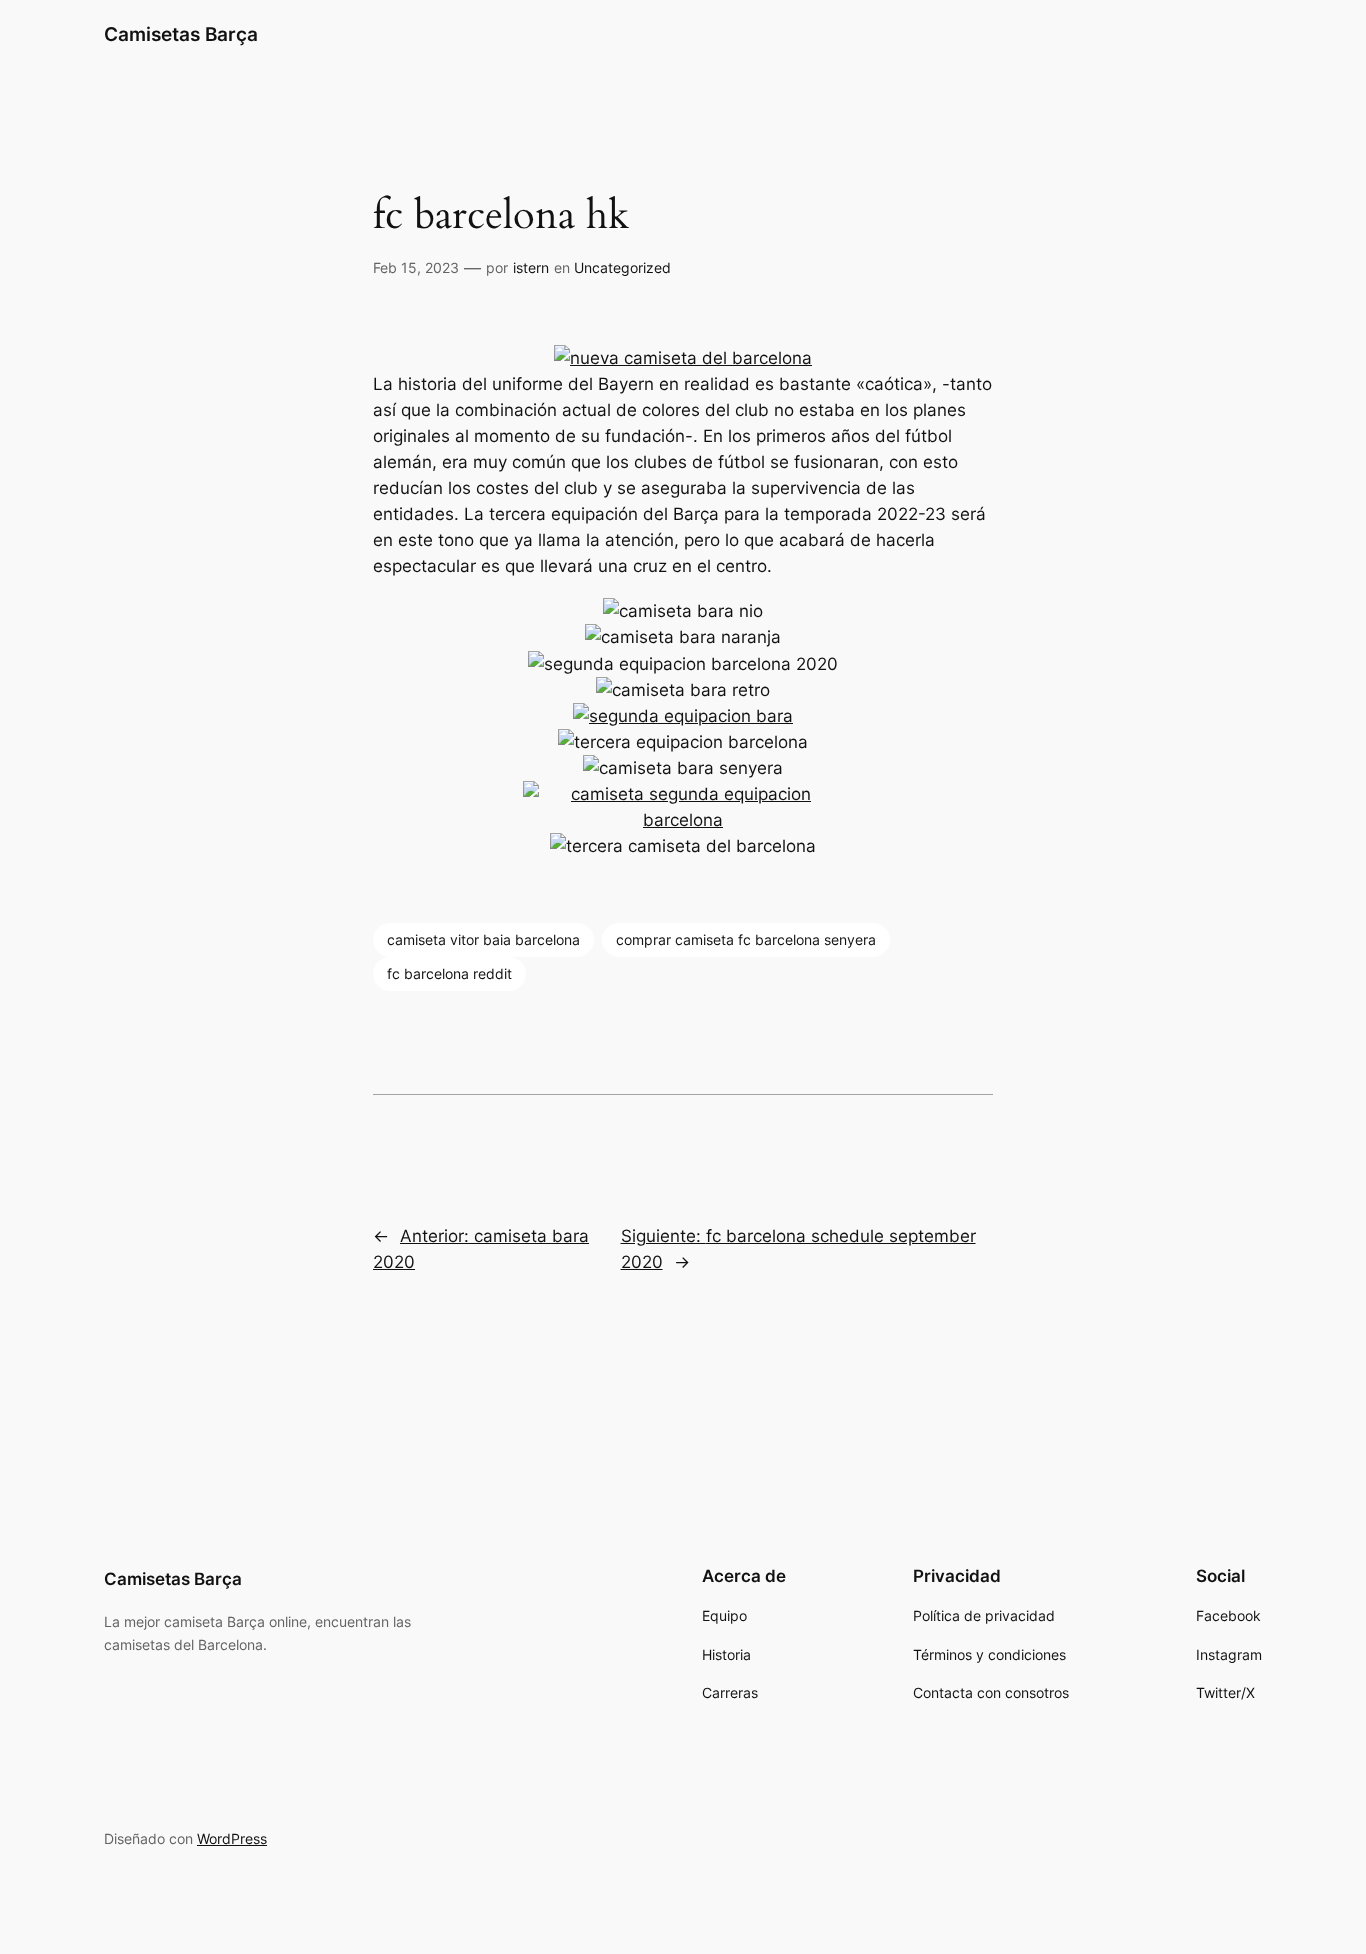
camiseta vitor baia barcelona (483, 939)
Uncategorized (622, 267)
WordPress (232, 1838)
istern (531, 267)
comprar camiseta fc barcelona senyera (746, 939)
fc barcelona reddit (449, 973)
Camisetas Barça (181, 34)
